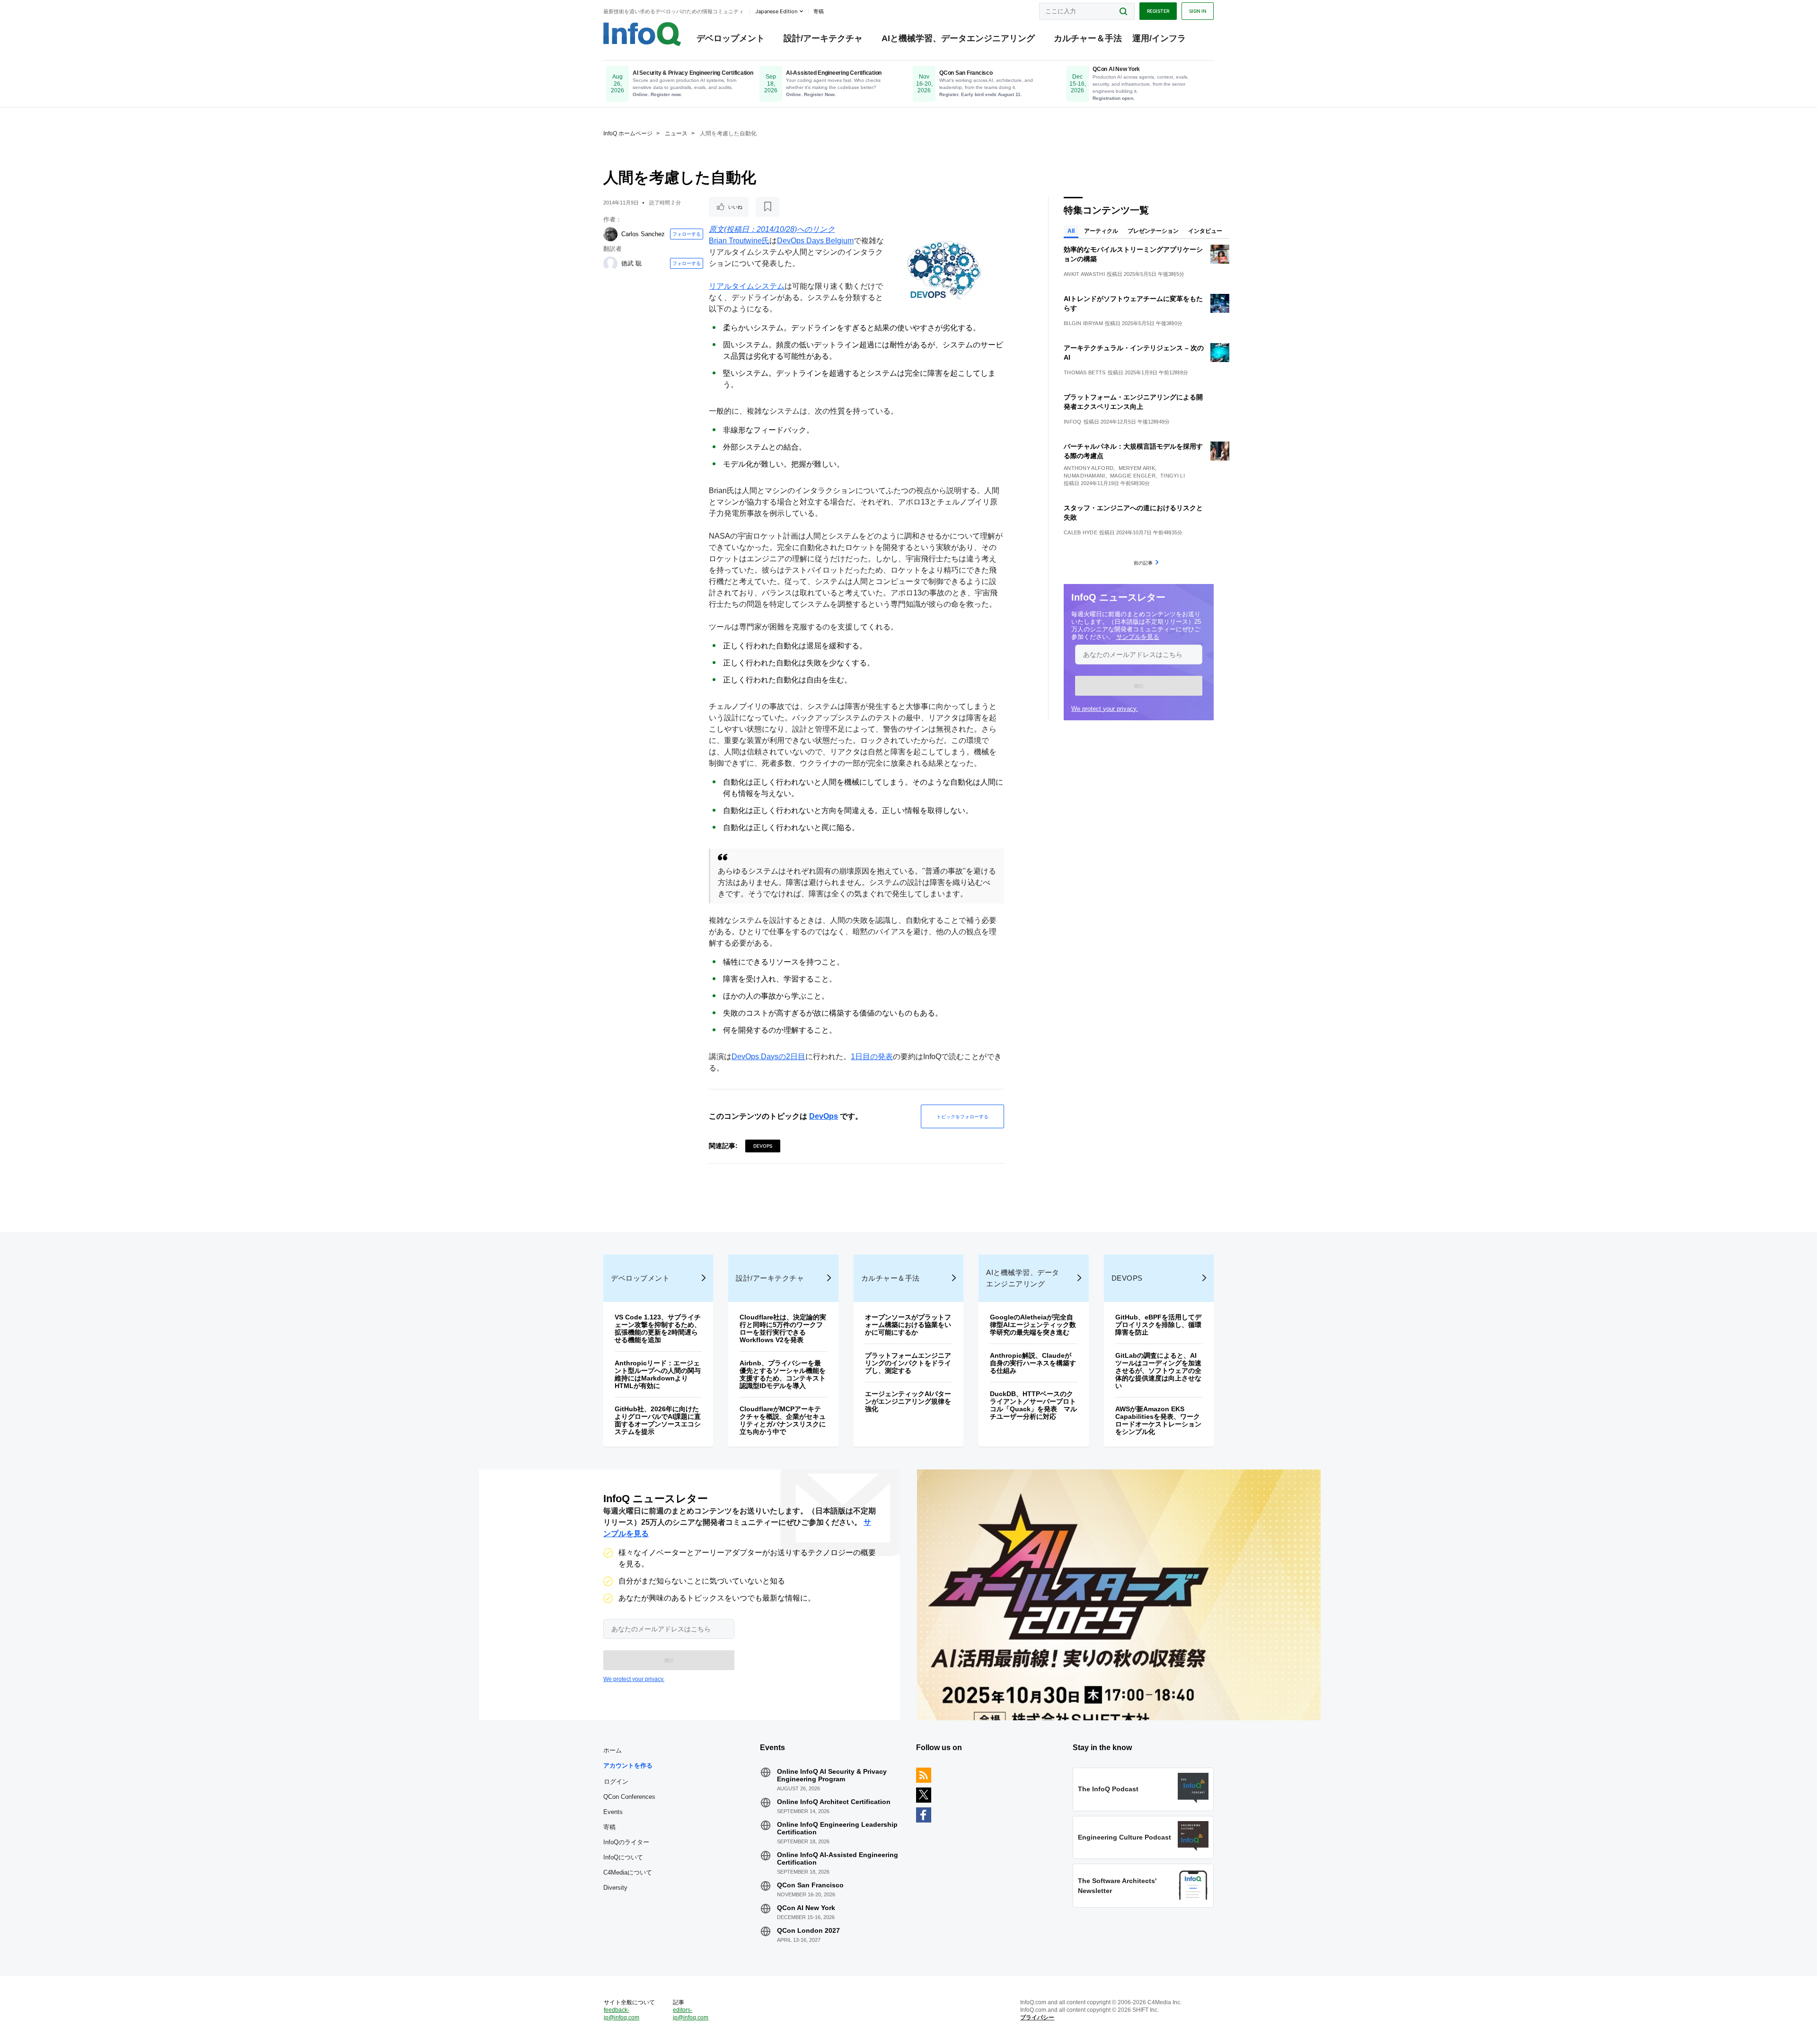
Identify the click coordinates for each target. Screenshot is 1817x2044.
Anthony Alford (1089, 468)
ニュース (676, 133)
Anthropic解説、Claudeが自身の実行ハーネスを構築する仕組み (1033, 1363)
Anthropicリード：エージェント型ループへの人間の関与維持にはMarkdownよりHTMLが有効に (658, 1374)
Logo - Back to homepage (642, 34)
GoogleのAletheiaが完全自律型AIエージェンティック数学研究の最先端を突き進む (1033, 1325)
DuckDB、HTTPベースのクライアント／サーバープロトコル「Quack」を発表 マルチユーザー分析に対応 (1033, 1405)
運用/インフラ (1159, 38)
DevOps (824, 1116)
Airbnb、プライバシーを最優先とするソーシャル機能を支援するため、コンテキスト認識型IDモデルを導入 (783, 1374)
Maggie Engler (1133, 476)
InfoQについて (623, 1857)
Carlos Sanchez (643, 234)
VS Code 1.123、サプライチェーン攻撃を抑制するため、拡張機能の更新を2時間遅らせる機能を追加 (658, 1328)
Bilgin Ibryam (1083, 323)
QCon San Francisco (810, 1885)
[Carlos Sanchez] (610, 234)
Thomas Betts (1085, 372)
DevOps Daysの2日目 (768, 1057)
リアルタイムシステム (747, 286)
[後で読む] (767, 207)
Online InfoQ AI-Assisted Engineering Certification (838, 1858)
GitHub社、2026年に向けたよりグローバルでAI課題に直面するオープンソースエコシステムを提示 (658, 1420)
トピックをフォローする (962, 1116)
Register (1158, 11)
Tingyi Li (1173, 476)
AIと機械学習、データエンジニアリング (958, 38)
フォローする (687, 234)
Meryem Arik (1137, 468)
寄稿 (609, 1827)
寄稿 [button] (819, 11)
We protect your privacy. (1105, 709)
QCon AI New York (806, 1908)
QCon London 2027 (808, 1930)
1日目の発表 (872, 1057)
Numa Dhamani (1085, 476)
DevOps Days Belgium (815, 241)
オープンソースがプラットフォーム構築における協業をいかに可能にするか (908, 1325)
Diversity (615, 1888)
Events (613, 1812)
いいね (735, 207)
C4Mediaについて (628, 1872)
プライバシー (1037, 2017)
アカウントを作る (628, 1765)
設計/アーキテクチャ (823, 38)
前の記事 (1143, 563)
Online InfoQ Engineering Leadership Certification (837, 1828)
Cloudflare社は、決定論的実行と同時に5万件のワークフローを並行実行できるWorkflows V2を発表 (783, 1328)
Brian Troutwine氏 (739, 241)
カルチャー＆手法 (1088, 38)
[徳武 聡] (610, 264)
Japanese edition (776, 11)
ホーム (613, 1750)
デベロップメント (731, 38)
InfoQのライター (626, 1842)
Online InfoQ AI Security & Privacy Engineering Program (832, 1775)
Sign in (1198, 11)
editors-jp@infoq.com (691, 2014)
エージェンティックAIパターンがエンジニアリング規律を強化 (908, 1401)
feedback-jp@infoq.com (622, 2014)
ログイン (616, 1781)
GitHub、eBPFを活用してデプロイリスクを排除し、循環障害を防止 (1158, 1325)
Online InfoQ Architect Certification (834, 1802)
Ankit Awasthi (1084, 274)
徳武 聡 (631, 263)
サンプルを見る (1138, 637)
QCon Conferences (629, 1797)
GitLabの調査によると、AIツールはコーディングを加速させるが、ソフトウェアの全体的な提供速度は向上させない (1158, 1371)
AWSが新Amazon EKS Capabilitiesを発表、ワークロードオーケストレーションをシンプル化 (1158, 1420)
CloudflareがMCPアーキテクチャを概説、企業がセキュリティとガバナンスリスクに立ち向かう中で (783, 1420)
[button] (1139, 686)
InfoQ (1073, 422)
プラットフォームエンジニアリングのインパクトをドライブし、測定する (908, 1363)
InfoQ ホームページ (628, 133)
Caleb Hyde (1080, 532)
